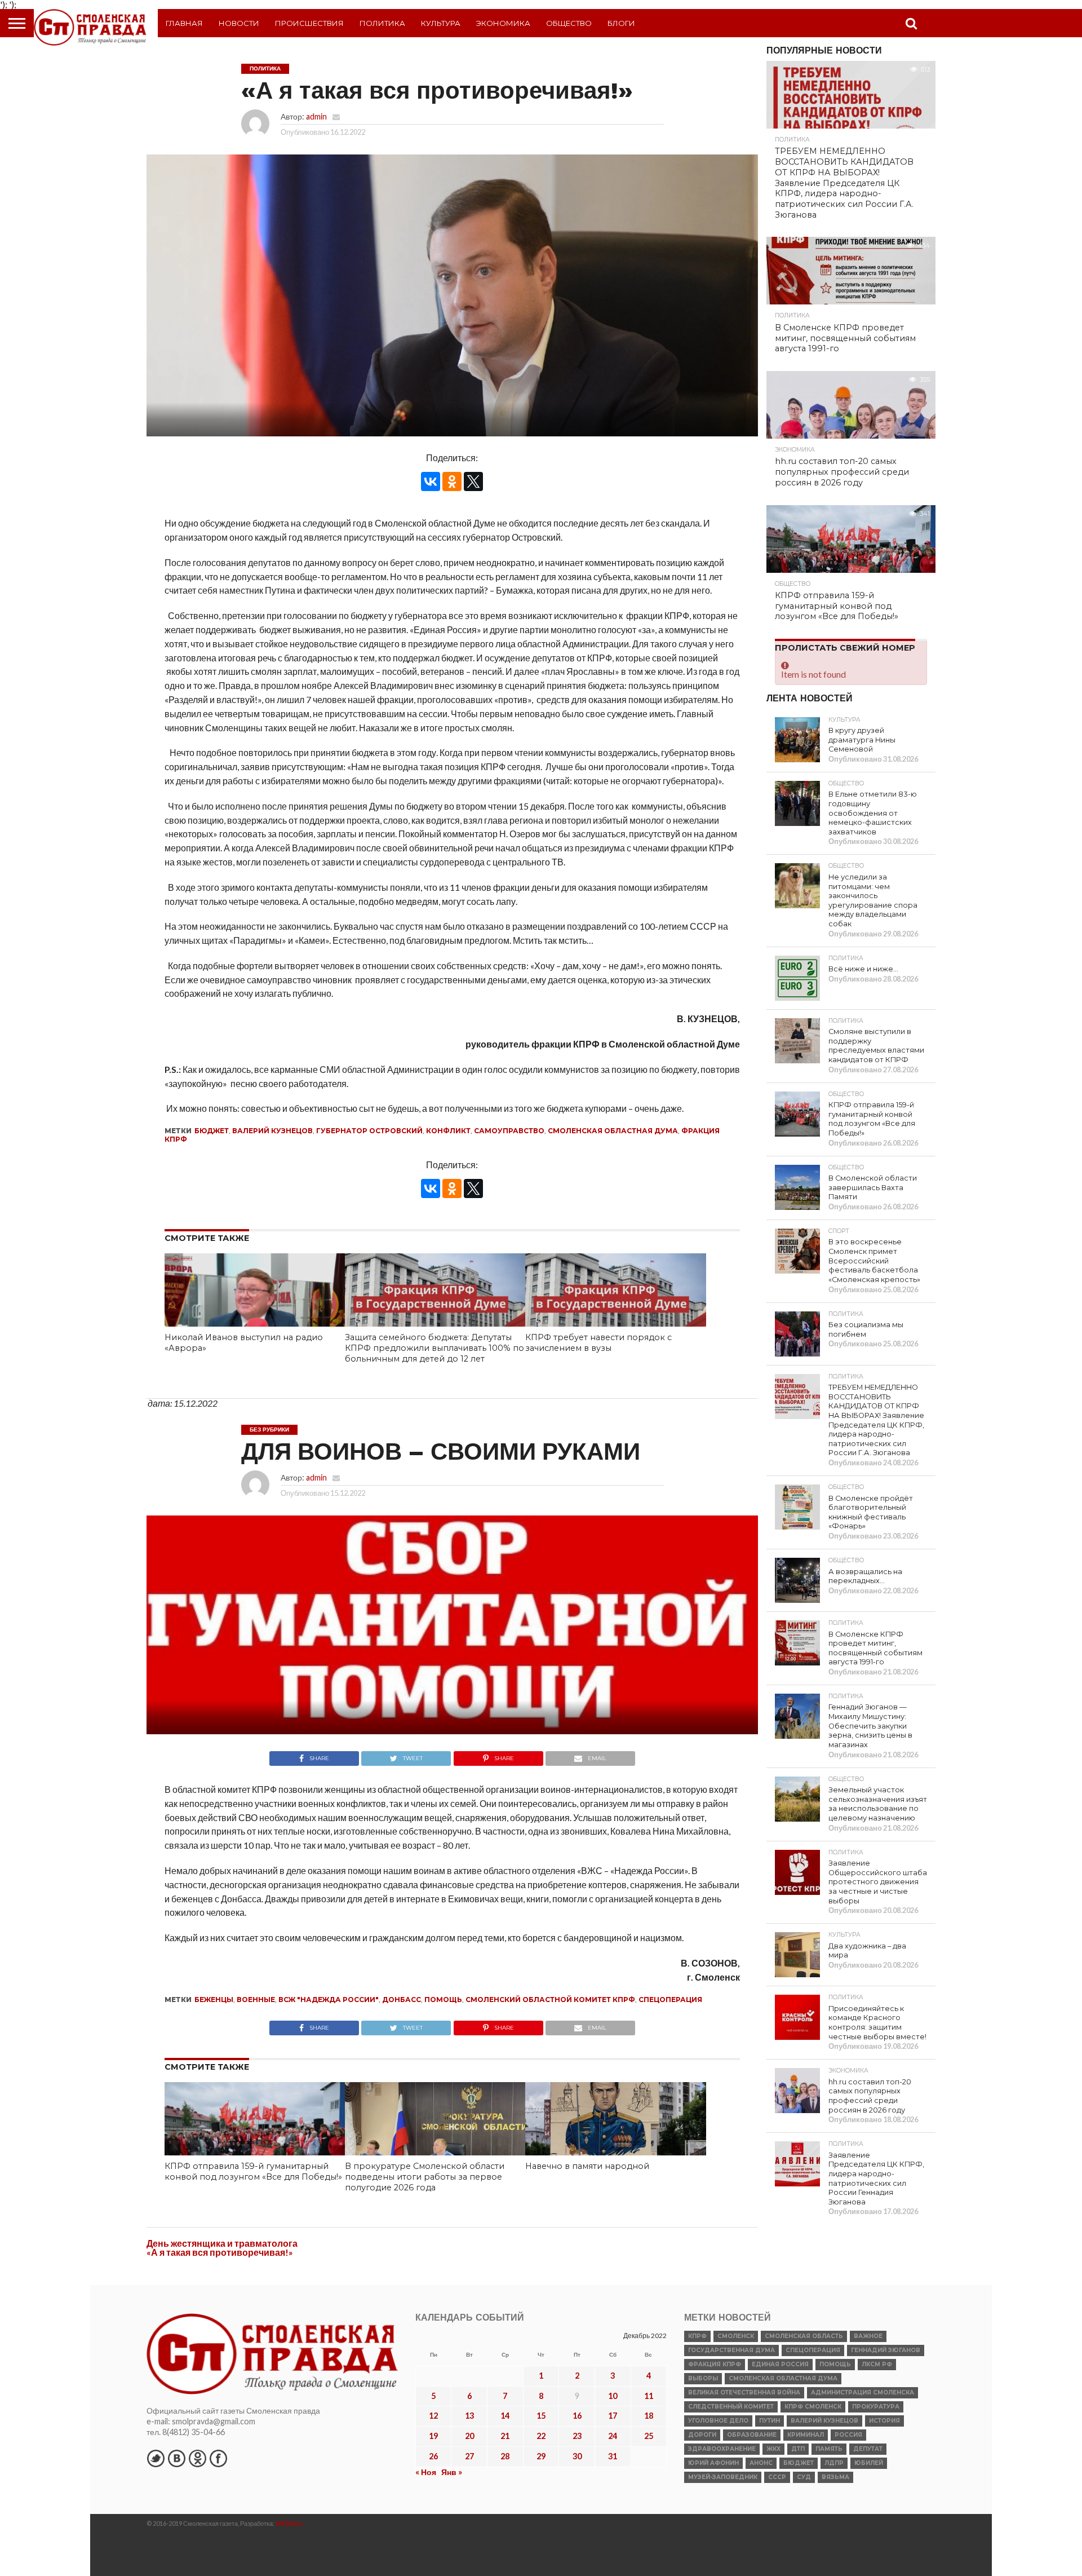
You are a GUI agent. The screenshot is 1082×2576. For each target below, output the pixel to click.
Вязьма (835, 2477)
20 (469, 2436)
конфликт (448, 1131)
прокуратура (876, 2407)
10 (613, 2396)
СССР (777, 2477)
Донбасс (402, 2000)
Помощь (443, 2000)
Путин (770, 2421)
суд (804, 2477)
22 (541, 2436)
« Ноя (426, 2472)
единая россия (780, 2364)
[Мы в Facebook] (218, 2458)
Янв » (452, 2472)
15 (541, 2416)
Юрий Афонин (713, 2463)
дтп (798, 2449)
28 (505, 2456)
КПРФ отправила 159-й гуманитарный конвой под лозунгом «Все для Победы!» (253, 2171)
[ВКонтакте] (431, 481)
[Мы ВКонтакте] (176, 2458)
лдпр (834, 2463)
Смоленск (736, 2336)
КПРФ (697, 2336)
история (884, 2421)
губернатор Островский (369, 1131)
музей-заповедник (723, 2477)
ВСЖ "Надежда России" (329, 2000)
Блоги (621, 23)
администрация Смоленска (863, 2392)
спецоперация (670, 2000)
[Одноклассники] (452, 481)
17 (613, 2416)
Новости (239, 23)
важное (868, 2336)
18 (649, 2416)
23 (577, 2436)
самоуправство (509, 1131)
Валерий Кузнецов (272, 1131)
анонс (761, 2463)
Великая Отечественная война (744, 2392)
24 (613, 2436)
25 (649, 2436)
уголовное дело (718, 2421)
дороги (702, 2435)
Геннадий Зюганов (886, 2350)
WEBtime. (290, 2523)
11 (649, 2396)
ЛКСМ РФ (877, 2364)
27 (469, 2456)
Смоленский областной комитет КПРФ (550, 2000)
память (829, 2449)
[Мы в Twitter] (156, 2458)
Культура (441, 23)
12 (433, 2416)
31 (613, 2456)
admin (316, 116)
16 (577, 2416)
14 (505, 2416)
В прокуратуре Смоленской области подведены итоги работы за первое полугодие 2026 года (425, 2177)
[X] (473, 481)
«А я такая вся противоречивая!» (220, 2252)
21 (505, 2436)
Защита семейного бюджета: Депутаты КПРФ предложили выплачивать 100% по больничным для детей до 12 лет (434, 1348)
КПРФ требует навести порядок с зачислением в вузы (598, 1343)
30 (577, 2456)
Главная (184, 23)
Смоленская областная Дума (613, 1131)
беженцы (214, 2000)
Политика (382, 23)
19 (433, 2436)
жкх (773, 2449)
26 (433, 2456)
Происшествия (309, 23)
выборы (703, 2378)
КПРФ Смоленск (813, 2407)
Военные (256, 2000)
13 (469, 2416)
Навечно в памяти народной (587, 2166)
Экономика (503, 23)
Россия (848, 2435)
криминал (806, 2435)
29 (541, 2456)
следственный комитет (731, 2407)
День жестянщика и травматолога (222, 2243)
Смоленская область (804, 2336)
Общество (569, 23)
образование (752, 2435)
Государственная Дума (731, 2350)
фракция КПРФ (715, 2364)
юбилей (869, 2463)
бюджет (212, 1131)
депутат (868, 2449)
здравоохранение (722, 2449)
